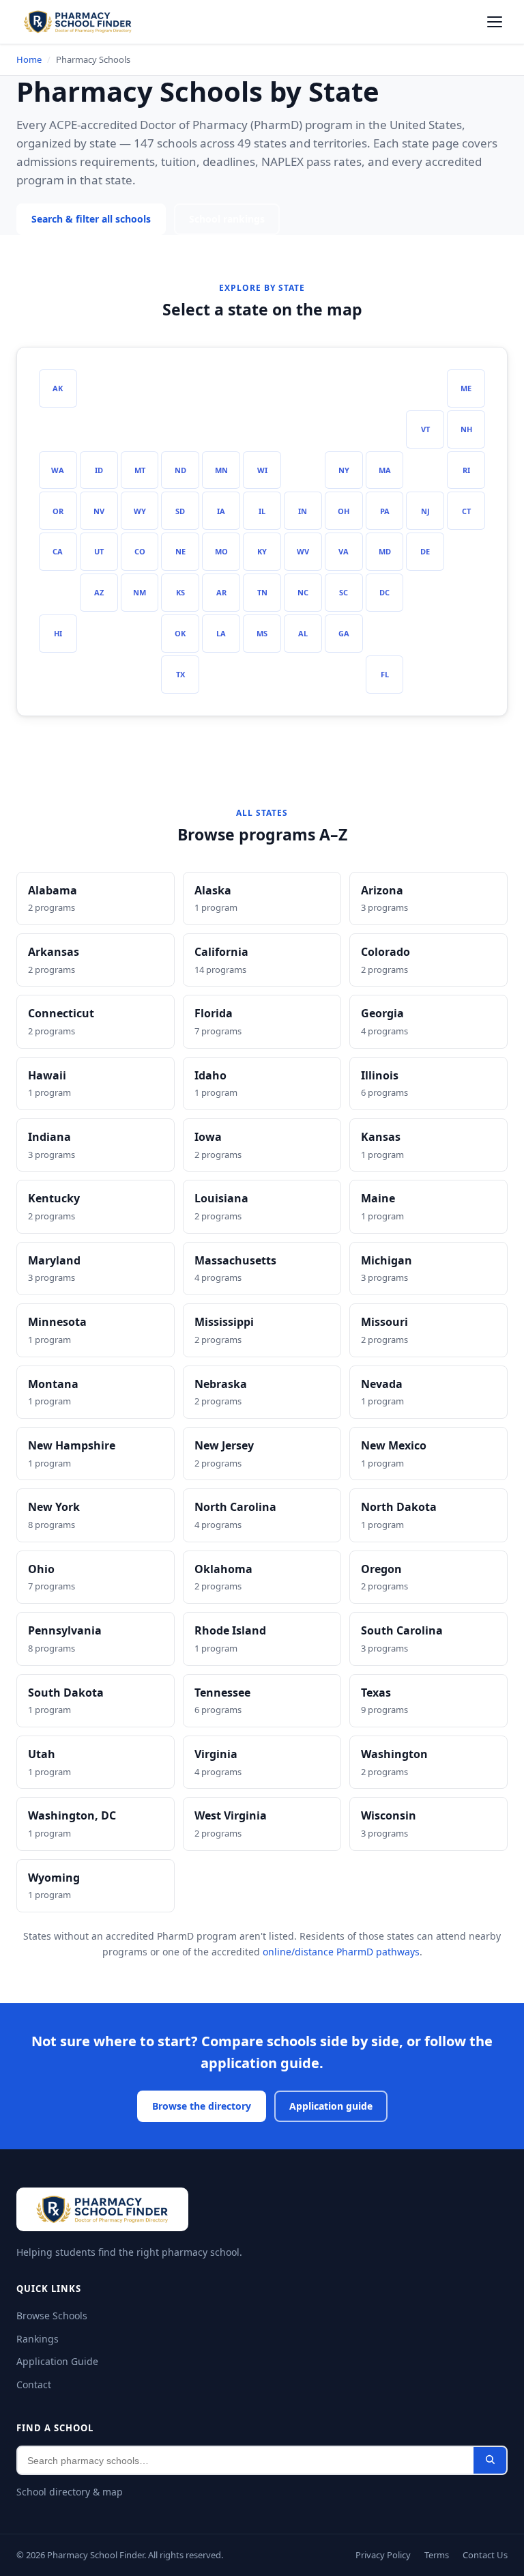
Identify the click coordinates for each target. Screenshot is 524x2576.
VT (425, 429)
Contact (34, 2384)
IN (303, 511)
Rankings (37, 2339)
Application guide (332, 2106)
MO (221, 551)
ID (99, 470)
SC (344, 592)
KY (262, 551)
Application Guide (56, 2361)
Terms (433, 2555)
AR (221, 592)
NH (466, 429)
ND (180, 470)
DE (425, 551)
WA (58, 470)
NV (99, 511)
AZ (99, 592)
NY (344, 470)
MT (140, 470)
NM (140, 592)
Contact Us (484, 2555)
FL (385, 674)
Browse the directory (201, 2106)
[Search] (490, 2460)
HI (58, 633)
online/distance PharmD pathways (341, 1952)
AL (303, 633)
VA (344, 551)
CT (466, 511)
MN (221, 470)
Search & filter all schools (94, 219)
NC (303, 592)
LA (221, 633)
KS (180, 592)
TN (262, 592)
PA (384, 511)
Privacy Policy (376, 2555)
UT (99, 551)
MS (262, 633)
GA (344, 633)
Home (29, 59)
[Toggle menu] (495, 22)
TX (180, 674)
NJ (425, 511)
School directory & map (69, 2492)
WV (303, 551)
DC (384, 592)
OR (58, 511)
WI (262, 470)
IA (221, 511)
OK (180, 633)
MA (384, 470)
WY (140, 511)
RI (466, 470)
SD (180, 511)
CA (58, 551)
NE (180, 551)
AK (58, 388)
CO (140, 551)
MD (384, 551)
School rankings (235, 219)
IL (262, 511)
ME (466, 388)
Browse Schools (53, 2316)
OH (344, 511)
